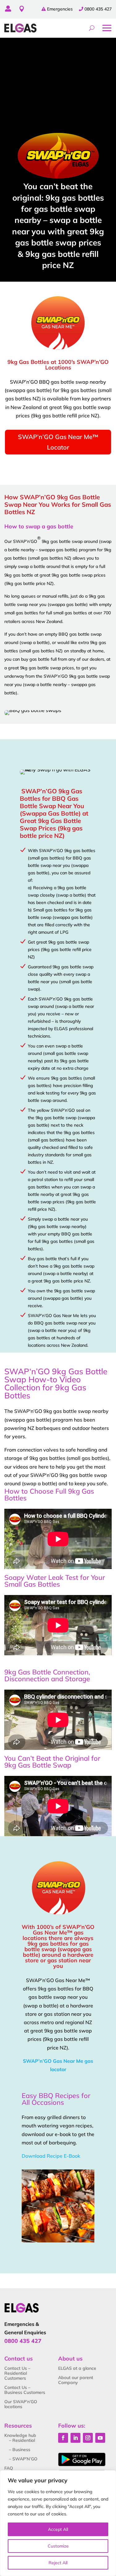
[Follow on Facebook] (63, 2438)
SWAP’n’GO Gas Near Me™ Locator (58, 442)
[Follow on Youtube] (100, 2438)
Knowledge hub (20, 2435)
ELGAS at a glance (77, 2368)
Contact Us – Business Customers (25, 2390)
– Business (20, 2450)
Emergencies (60, 9)
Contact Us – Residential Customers (17, 2373)
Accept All (58, 2529)
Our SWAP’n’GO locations (21, 2404)
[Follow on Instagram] (88, 2438)
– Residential (22, 2440)
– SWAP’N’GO (23, 2459)
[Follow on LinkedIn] (75, 2438)
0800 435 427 (98, 9)
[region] (58, 2523)
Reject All (58, 2563)
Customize (58, 2546)
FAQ (9, 2468)
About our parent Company (76, 2380)
